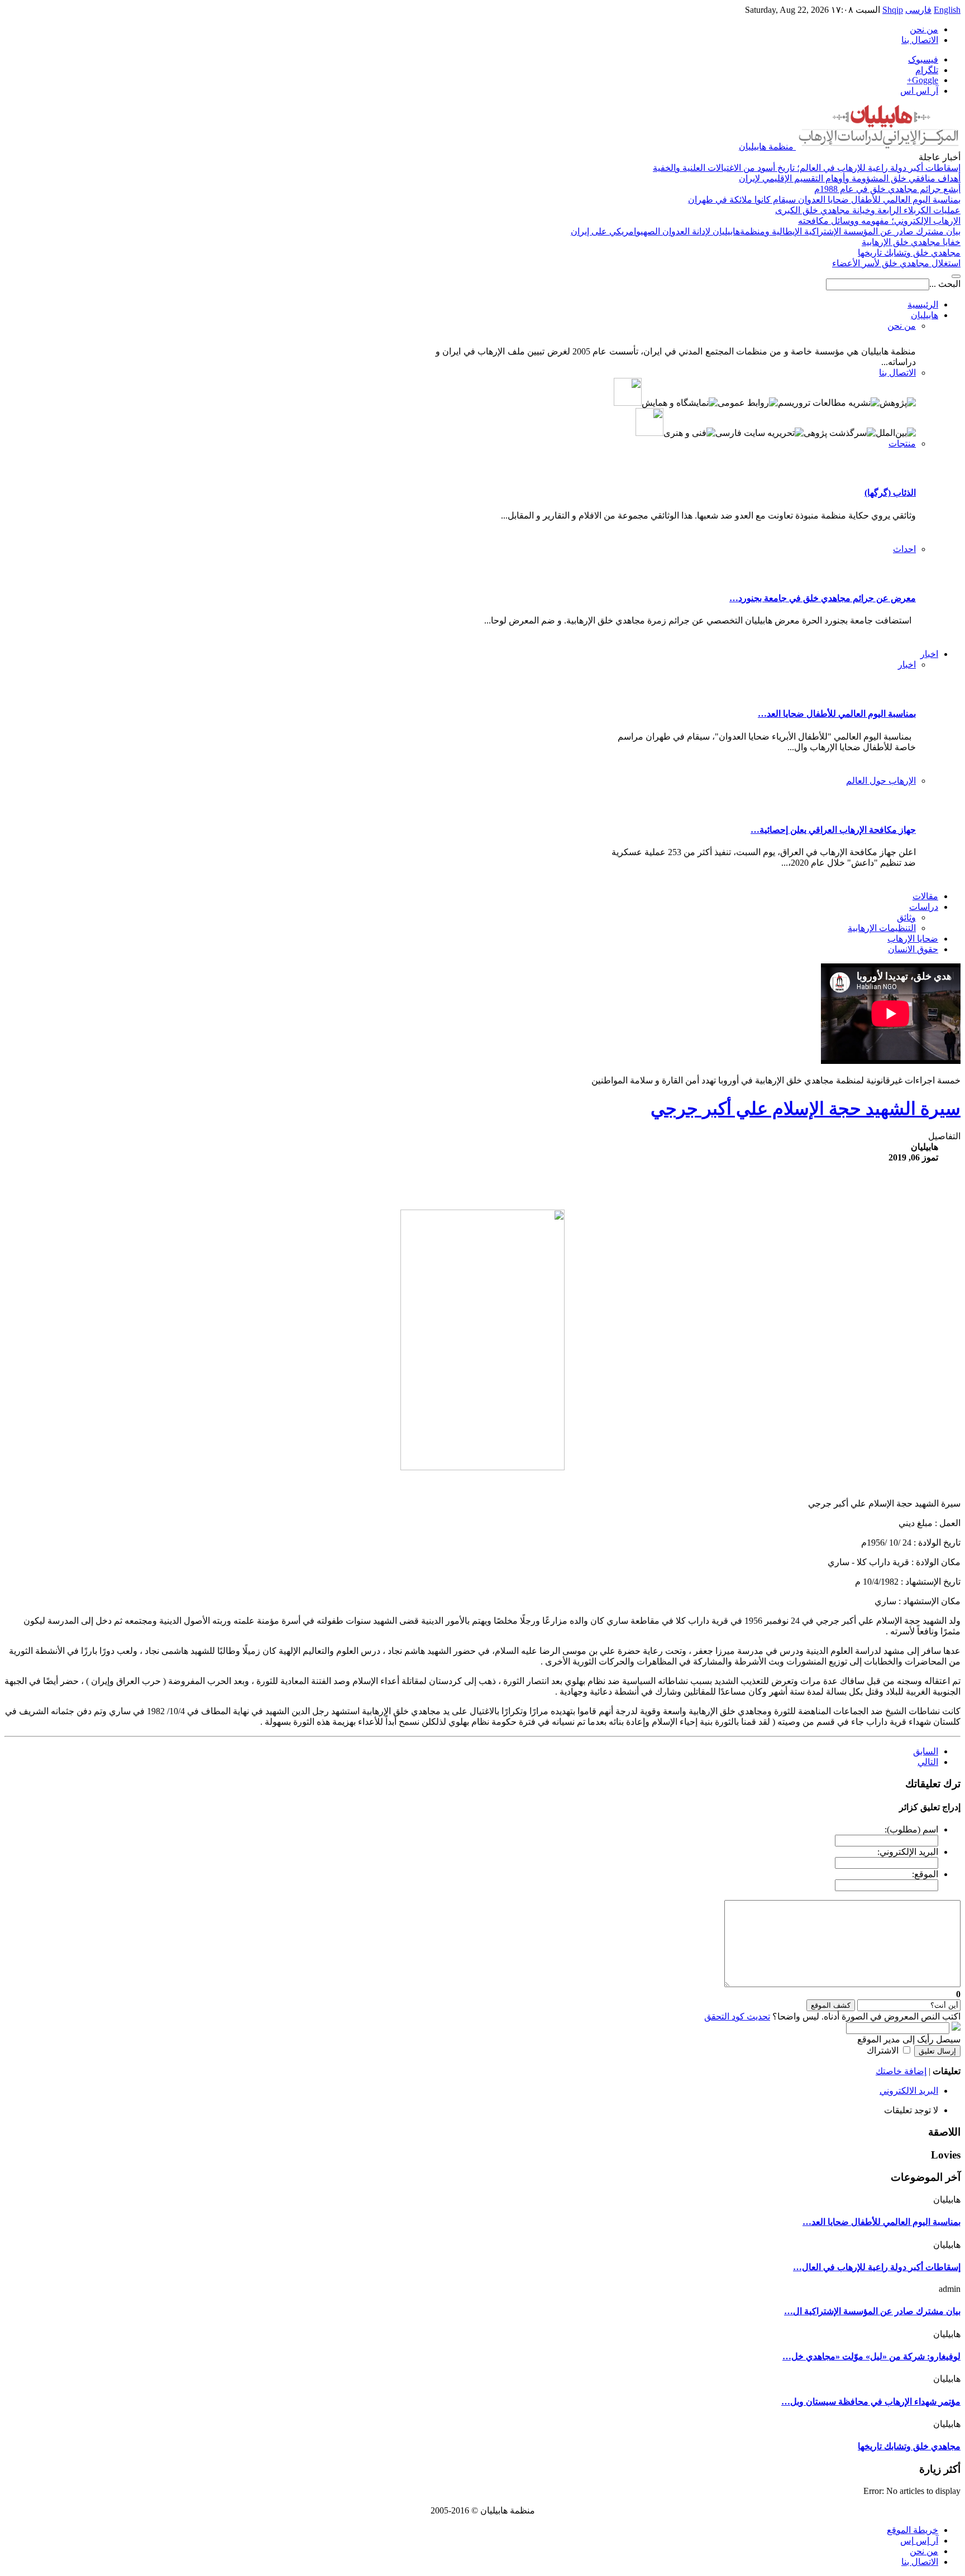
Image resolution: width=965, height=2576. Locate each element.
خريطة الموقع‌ (913, 2530)
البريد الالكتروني (909, 2091)
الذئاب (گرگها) (890, 493)
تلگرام (927, 70)
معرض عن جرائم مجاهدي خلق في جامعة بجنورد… (823, 598)
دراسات (924, 907)
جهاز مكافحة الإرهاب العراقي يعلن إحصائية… (833, 830)
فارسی (918, 10)
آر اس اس (919, 91)
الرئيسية (923, 304)
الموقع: (925, 1874)
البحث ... (945, 284)
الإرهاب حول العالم (881, 781)
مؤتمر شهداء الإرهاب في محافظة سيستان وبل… (871, 2402)
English (947, 10)
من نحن (902, 326)
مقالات (925, 896)
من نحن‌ (924, 29)
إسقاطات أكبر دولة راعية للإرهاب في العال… (877, 2267)
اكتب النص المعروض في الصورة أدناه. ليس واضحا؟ (832, 2016)
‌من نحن (924, 2551)
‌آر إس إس (919, 2541)
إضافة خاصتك (901, 2071)
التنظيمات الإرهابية (882, 928)
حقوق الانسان (913, 949)
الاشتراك (883, 2050)
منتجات (902, 443)
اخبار (929, 654)
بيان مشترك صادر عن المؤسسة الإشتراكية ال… (872, 2311)
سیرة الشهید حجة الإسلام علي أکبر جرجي (806, 1109)
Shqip (893, 10)
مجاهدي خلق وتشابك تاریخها (909, 2446)
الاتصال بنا (920, 40)
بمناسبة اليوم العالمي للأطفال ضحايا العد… (837, 714)
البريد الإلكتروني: (908, 1852)
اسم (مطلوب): (911, 1829)
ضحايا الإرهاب (913, 939)
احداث (904, 549)
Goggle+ (923, 80)
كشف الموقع (831, 2005)
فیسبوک (923, 59)
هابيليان (925, 315)
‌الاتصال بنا (920, 2562)
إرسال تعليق (937, 2051)
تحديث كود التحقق (737, 2016)
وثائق (906, 917)
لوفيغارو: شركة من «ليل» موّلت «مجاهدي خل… (871, 2356)
